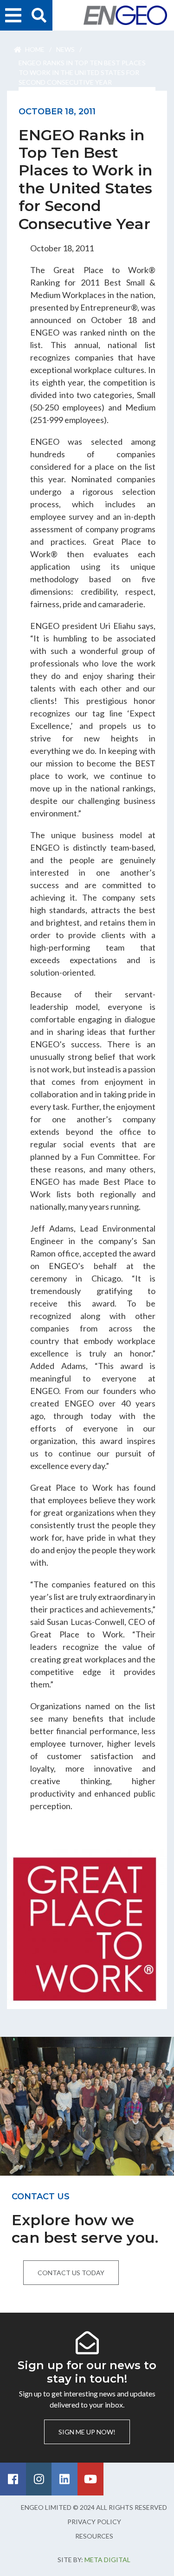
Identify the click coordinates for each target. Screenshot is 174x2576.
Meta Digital (107, 2560)
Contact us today (71, 2273)
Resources (94, 2536)
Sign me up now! (87, 2432)
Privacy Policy (94, 2522)
